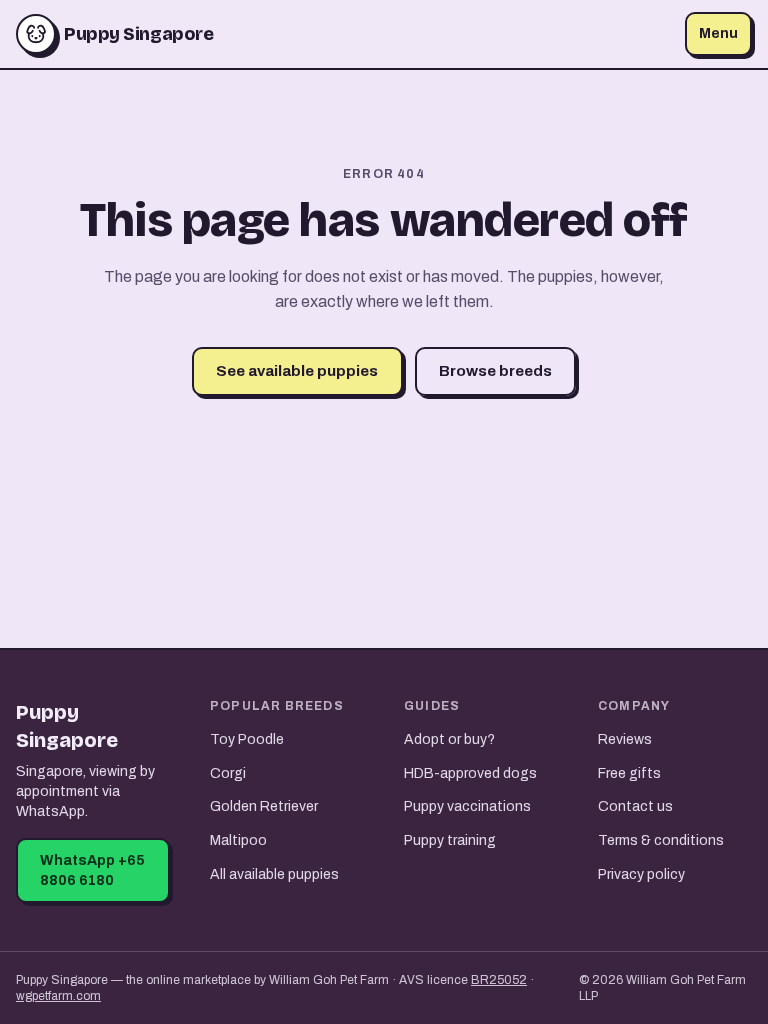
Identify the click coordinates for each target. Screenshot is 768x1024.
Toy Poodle (247, 739)
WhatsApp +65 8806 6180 (92, 870)
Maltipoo (238, 840)
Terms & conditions (661, 840)
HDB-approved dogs (470, 773)
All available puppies (274, 874)
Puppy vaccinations (467, 806)
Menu (718, 33)
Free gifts (629, 773)
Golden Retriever (264, 806)
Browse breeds (495, 371)
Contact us (635, 806)
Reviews (625, 739)
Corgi (228, 773)
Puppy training (450, 840)
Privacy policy (641, 874)
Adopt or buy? (449, 739)
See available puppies (297, 371)
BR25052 (499, 980)
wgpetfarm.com (58, 996)
